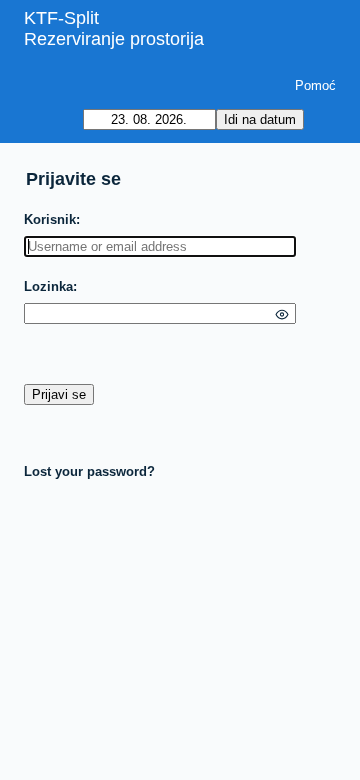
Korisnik (50, 219)
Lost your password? (89, 471)
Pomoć (315, 85)
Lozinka (48, 286)
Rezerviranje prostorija (114, 39)
